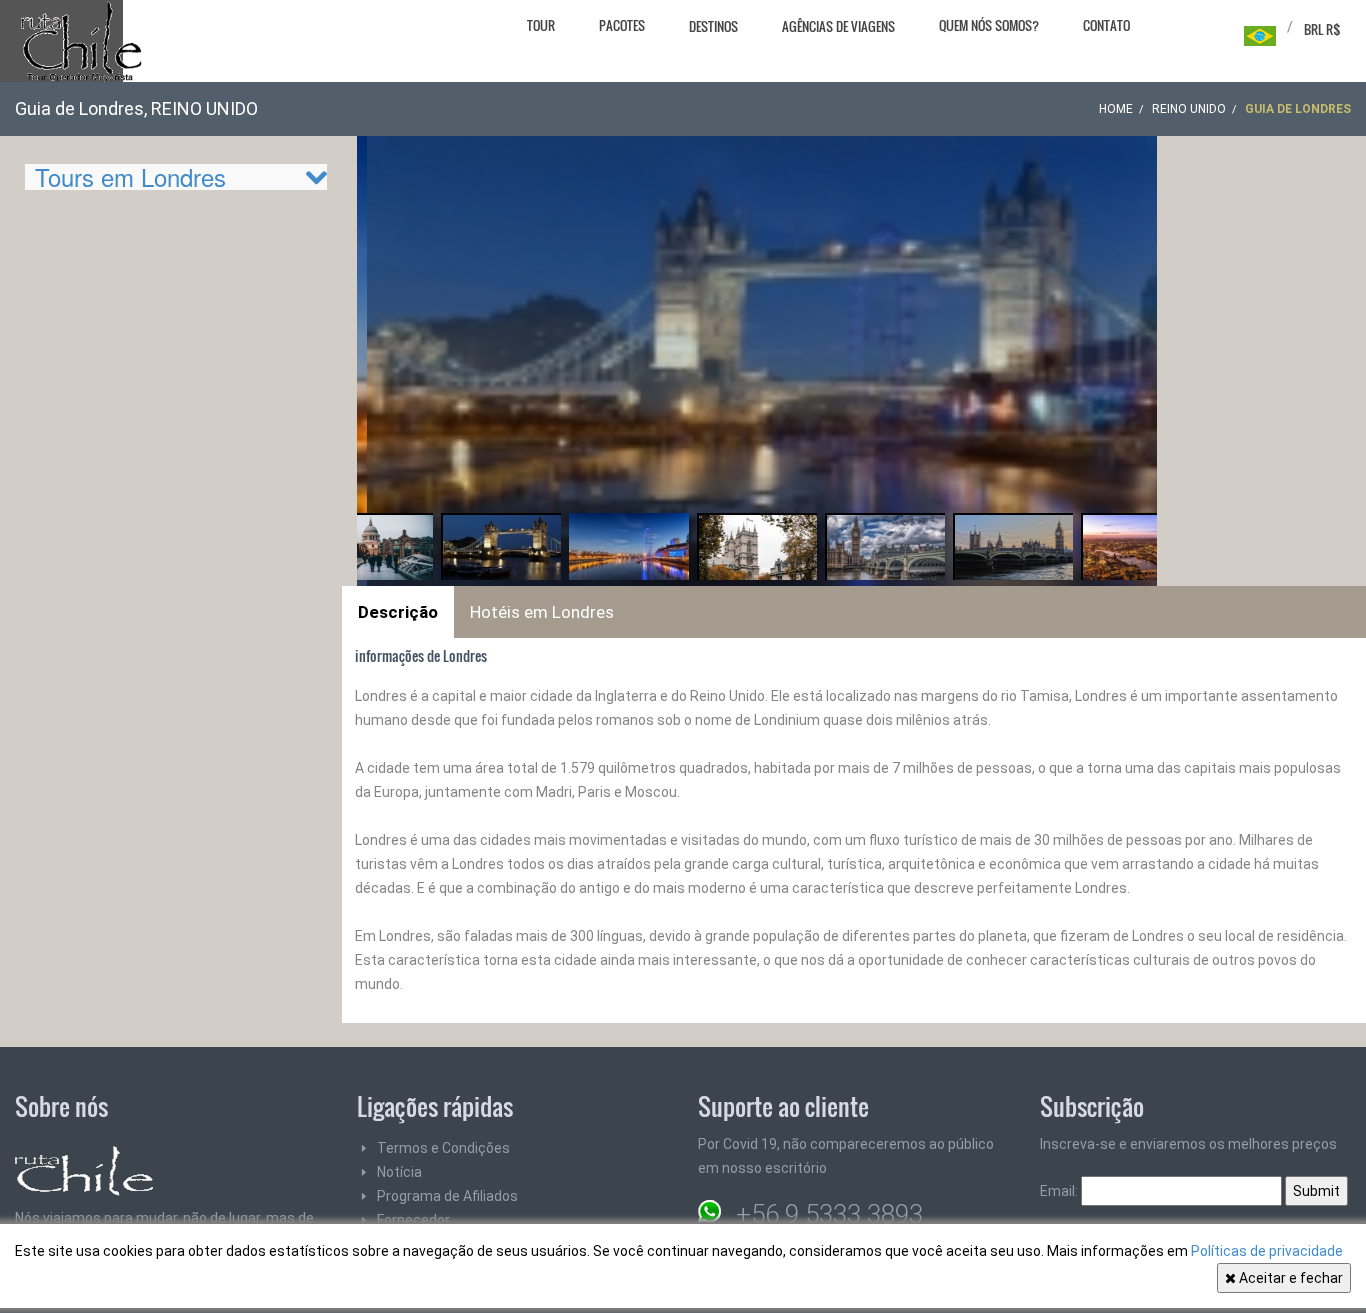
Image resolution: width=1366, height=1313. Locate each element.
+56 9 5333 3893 (829, 1214)
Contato (1106, 25)
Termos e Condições (443, 1148)
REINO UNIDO (1189, 109)
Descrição (398, 612)
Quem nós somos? (989, 25)
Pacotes (622, 25)
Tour (541, 25)
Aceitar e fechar (1289, 1278)
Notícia (399, 1172)
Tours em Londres (130, 176)
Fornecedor (413, 1220)
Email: (1060, 1191)
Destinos (713, 26)
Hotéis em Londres (542, 612)
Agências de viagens (838, 26)
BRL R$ (1322, 29)
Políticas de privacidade (1267, 1251)
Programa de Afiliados (447, 1196)
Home (1116, 109)
